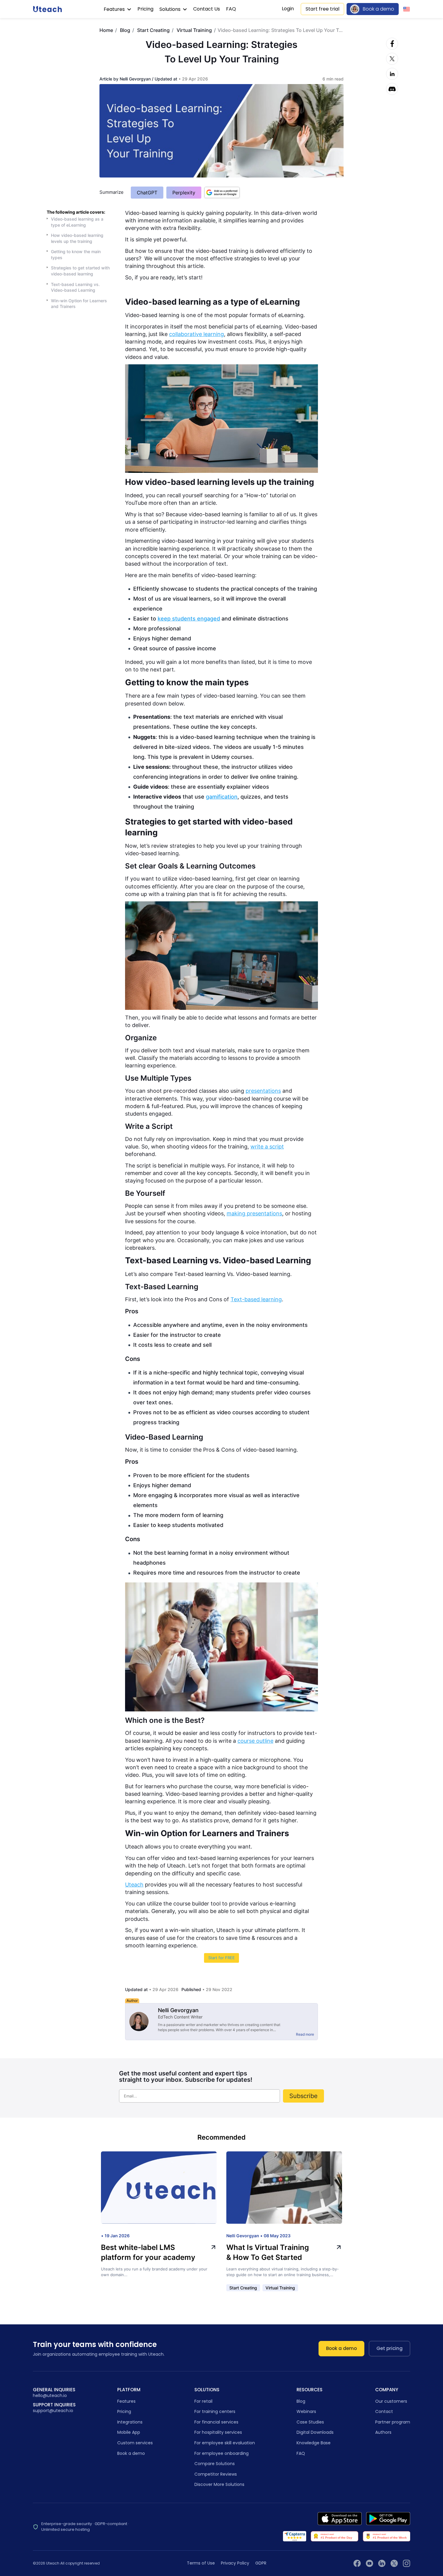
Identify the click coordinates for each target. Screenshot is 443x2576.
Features (115, 9)
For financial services (216, 2422)
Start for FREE (222, 1958)
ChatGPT (147, 193)
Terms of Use (201, 2563)
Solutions (171, 9)
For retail (203, 2401)
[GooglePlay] (388, 2519)
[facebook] (357, 2563)
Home (106, 30)
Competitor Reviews (216, 2474)
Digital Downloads (315, 2432)
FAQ (231, 9)
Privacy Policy (235, 2563)
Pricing (145, 9)
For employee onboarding (222, 2453)
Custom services (135, 2443)
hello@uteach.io (50, 2396)
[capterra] (295, 2536)
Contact (384, 2411)
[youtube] (369, 2563)
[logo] (47, 9)
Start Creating (153, 30)
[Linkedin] (392, 74)
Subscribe (303, 2096)
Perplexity (184, 193)
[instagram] (407, 2563)
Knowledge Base (314, 2443)
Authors (383, 2432)
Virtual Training (194, 30)
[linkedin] (382, 2563)
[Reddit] (392, 89)
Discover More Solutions (219, 2484)
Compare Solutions (215, 2464)
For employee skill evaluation (225, 2443)
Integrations (130, 2422)
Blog (125, 30)
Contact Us (207, 9)
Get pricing (390, 2348)
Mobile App (129, 2432)
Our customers (391, 2401)
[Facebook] (392, 44)
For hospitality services (218, 2432)
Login (288, 9)
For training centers (215, 2411)
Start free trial (322, 9)
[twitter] (394, 2563)
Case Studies (310, 2422)
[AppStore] (340, 2519)
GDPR (261, 2563)
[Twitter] (392, 59)
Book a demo (379, 9)
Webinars (306, 2411)
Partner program (393, 2422)
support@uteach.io (53, 2411)
